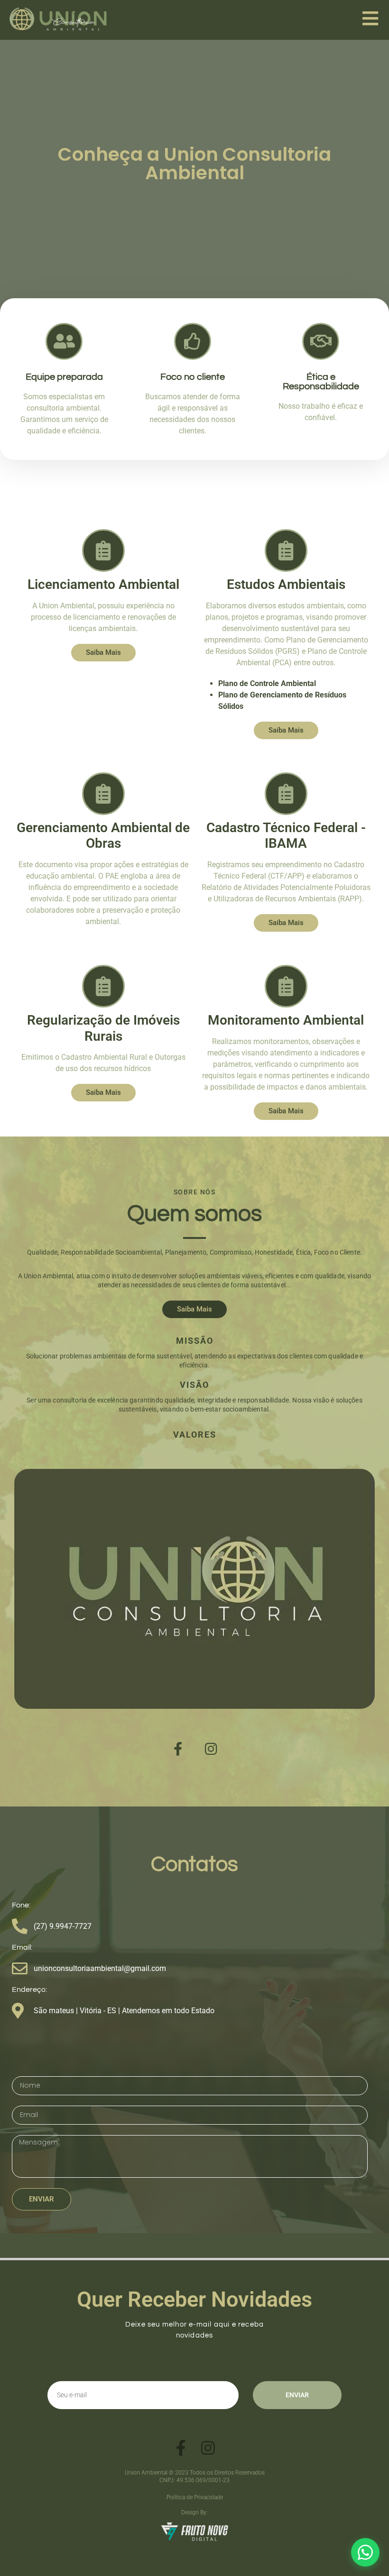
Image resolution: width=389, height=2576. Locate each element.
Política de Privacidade (195, 2497)
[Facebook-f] (178, 1749)
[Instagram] (211, 1749)
